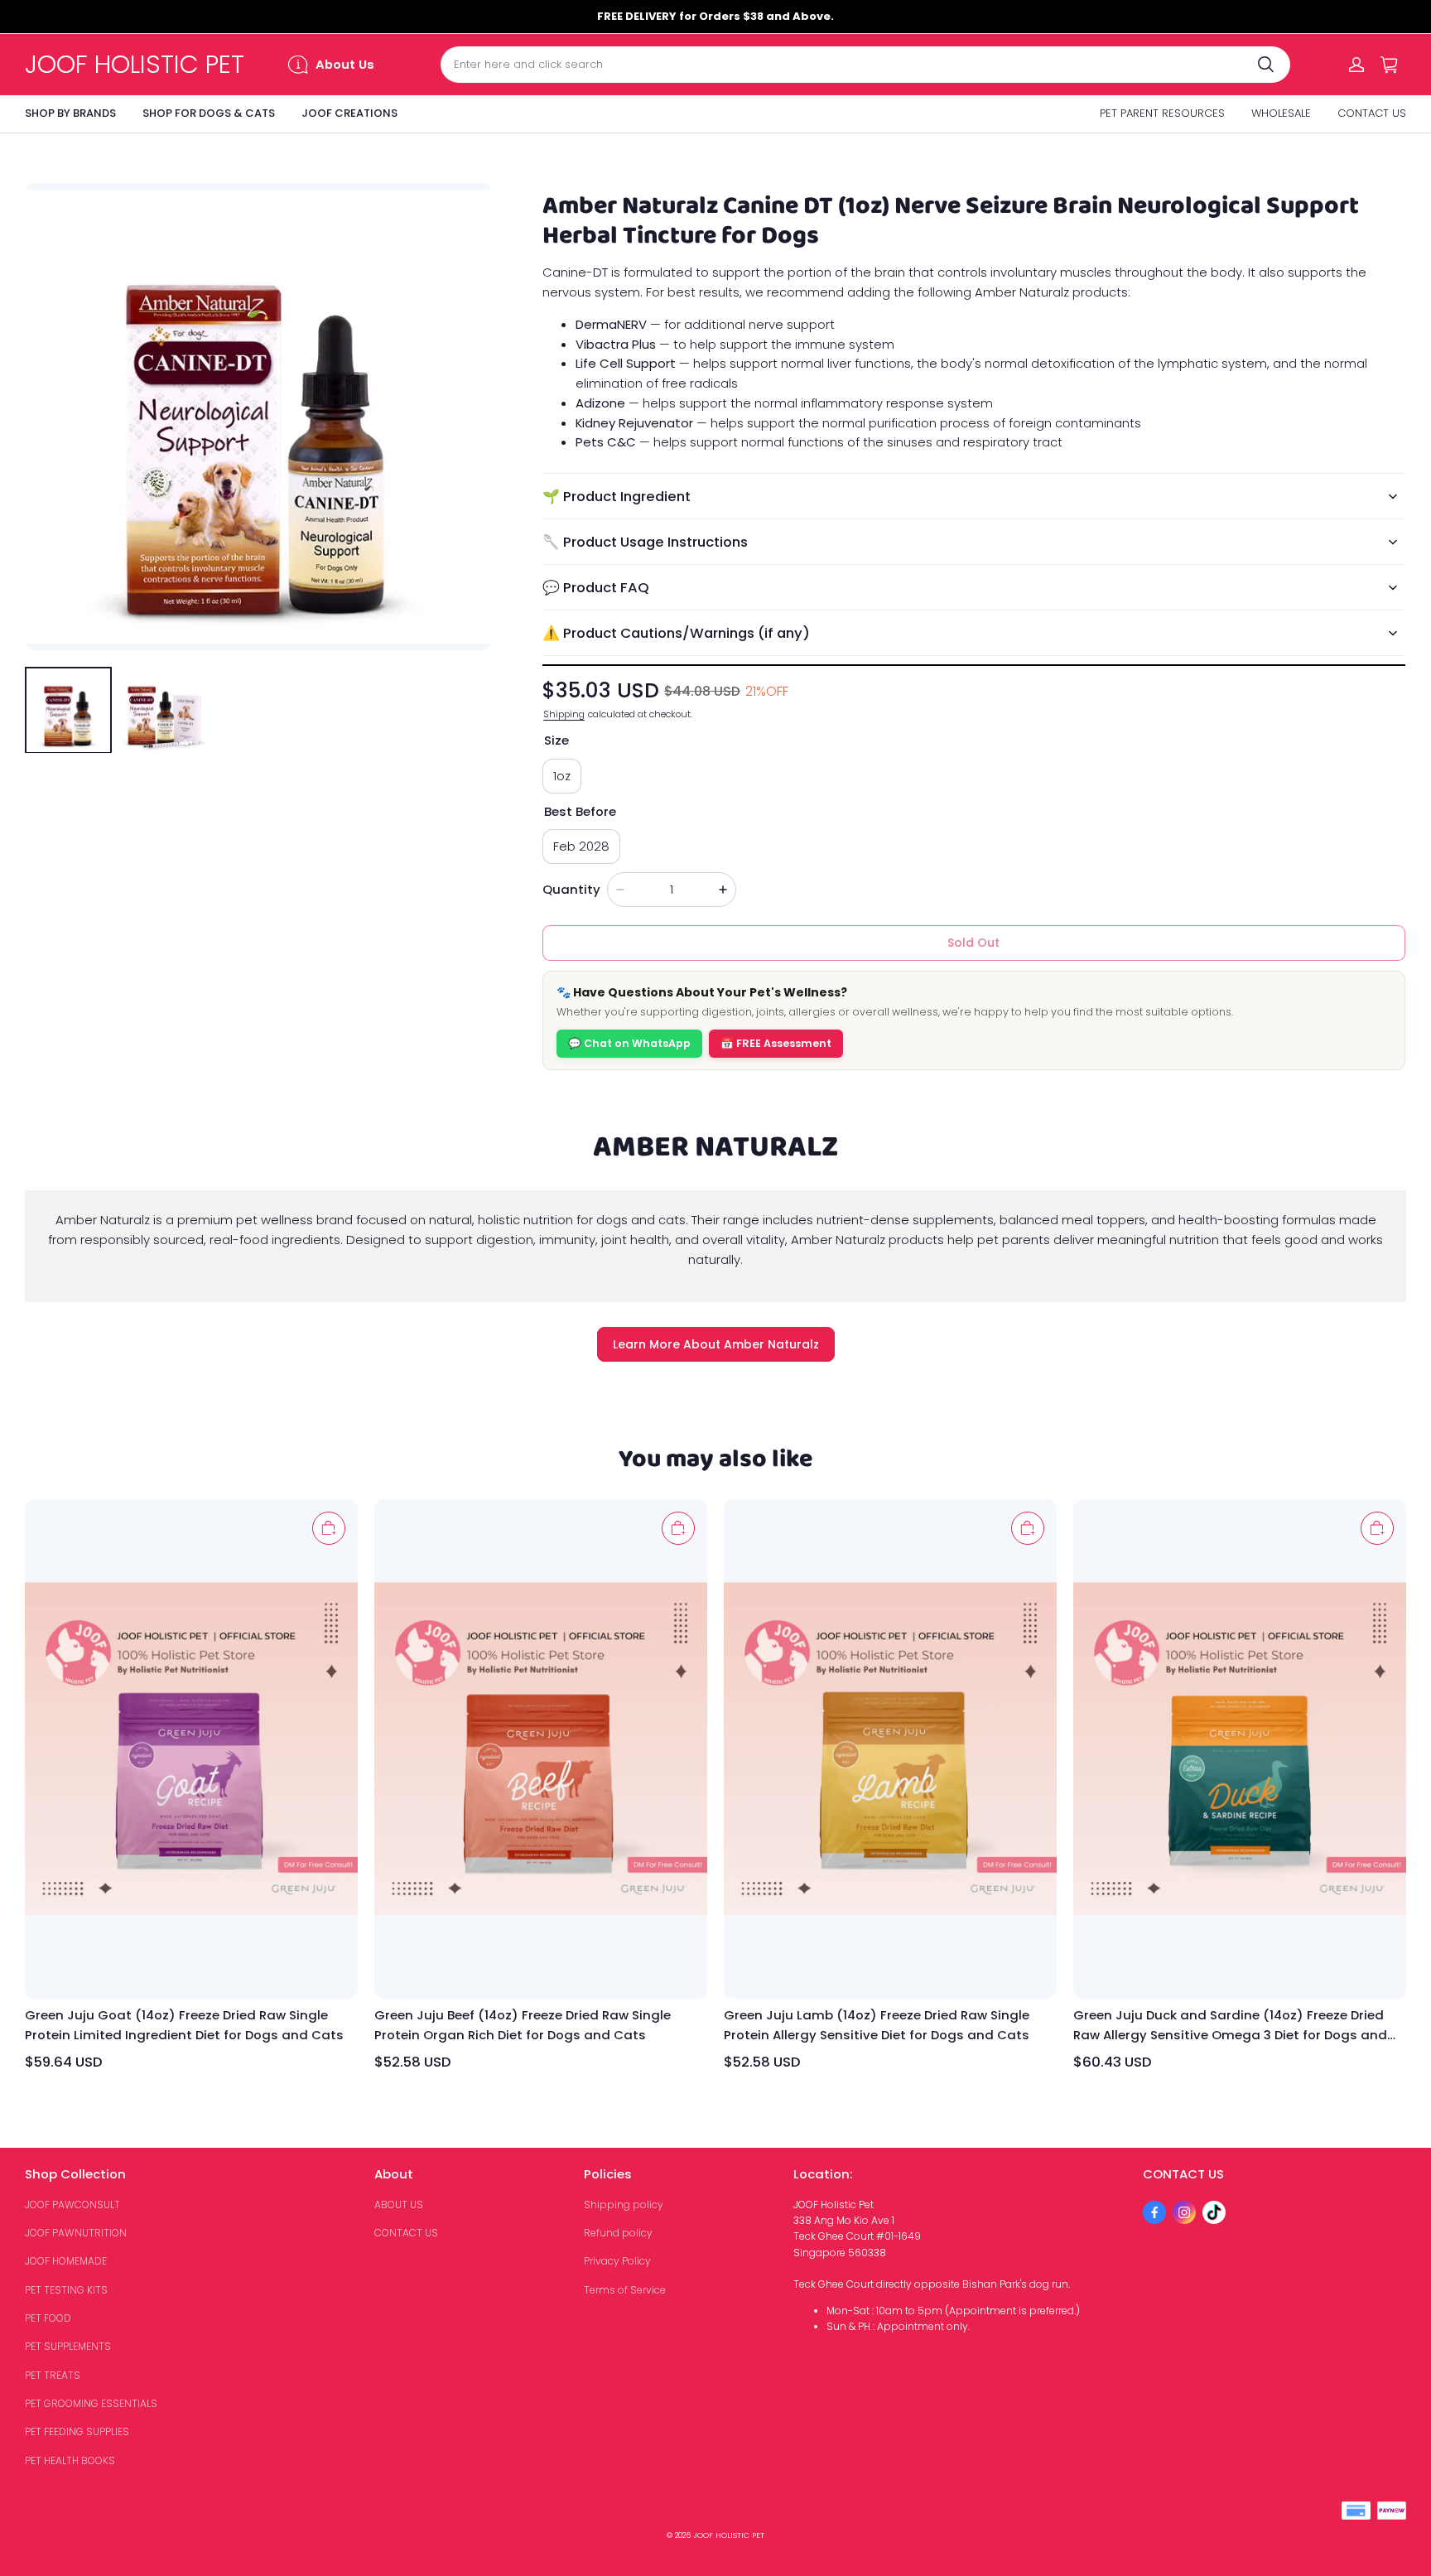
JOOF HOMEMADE (66, 2261)
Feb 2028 (581, 846)
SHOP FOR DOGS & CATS (209, 113)
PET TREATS (53, 2375)
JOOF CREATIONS (349, 113)
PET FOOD (48, 2318)
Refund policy (618, 2233)
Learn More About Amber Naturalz (716, 1344)
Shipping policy (624, 2205)
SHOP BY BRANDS (70, 113)
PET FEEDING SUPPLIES (77, 2431)
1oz (562, 776)
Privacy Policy (617, 2261)
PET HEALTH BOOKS (70, 2460)
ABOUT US (399, 2205)
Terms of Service (625, 2290)
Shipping (564, 714)
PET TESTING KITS (66, 2290)
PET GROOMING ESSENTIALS (91, 2403)
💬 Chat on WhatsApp (629, 1043)
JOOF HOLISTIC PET (729, 2535)
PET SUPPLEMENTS (68, 2346)
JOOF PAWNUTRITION (76, 2233)
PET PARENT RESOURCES (1162, 113)
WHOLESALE (1281, 113)
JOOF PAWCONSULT (72, 2205)
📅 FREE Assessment (776, 1043)
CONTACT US (1372, 113)
